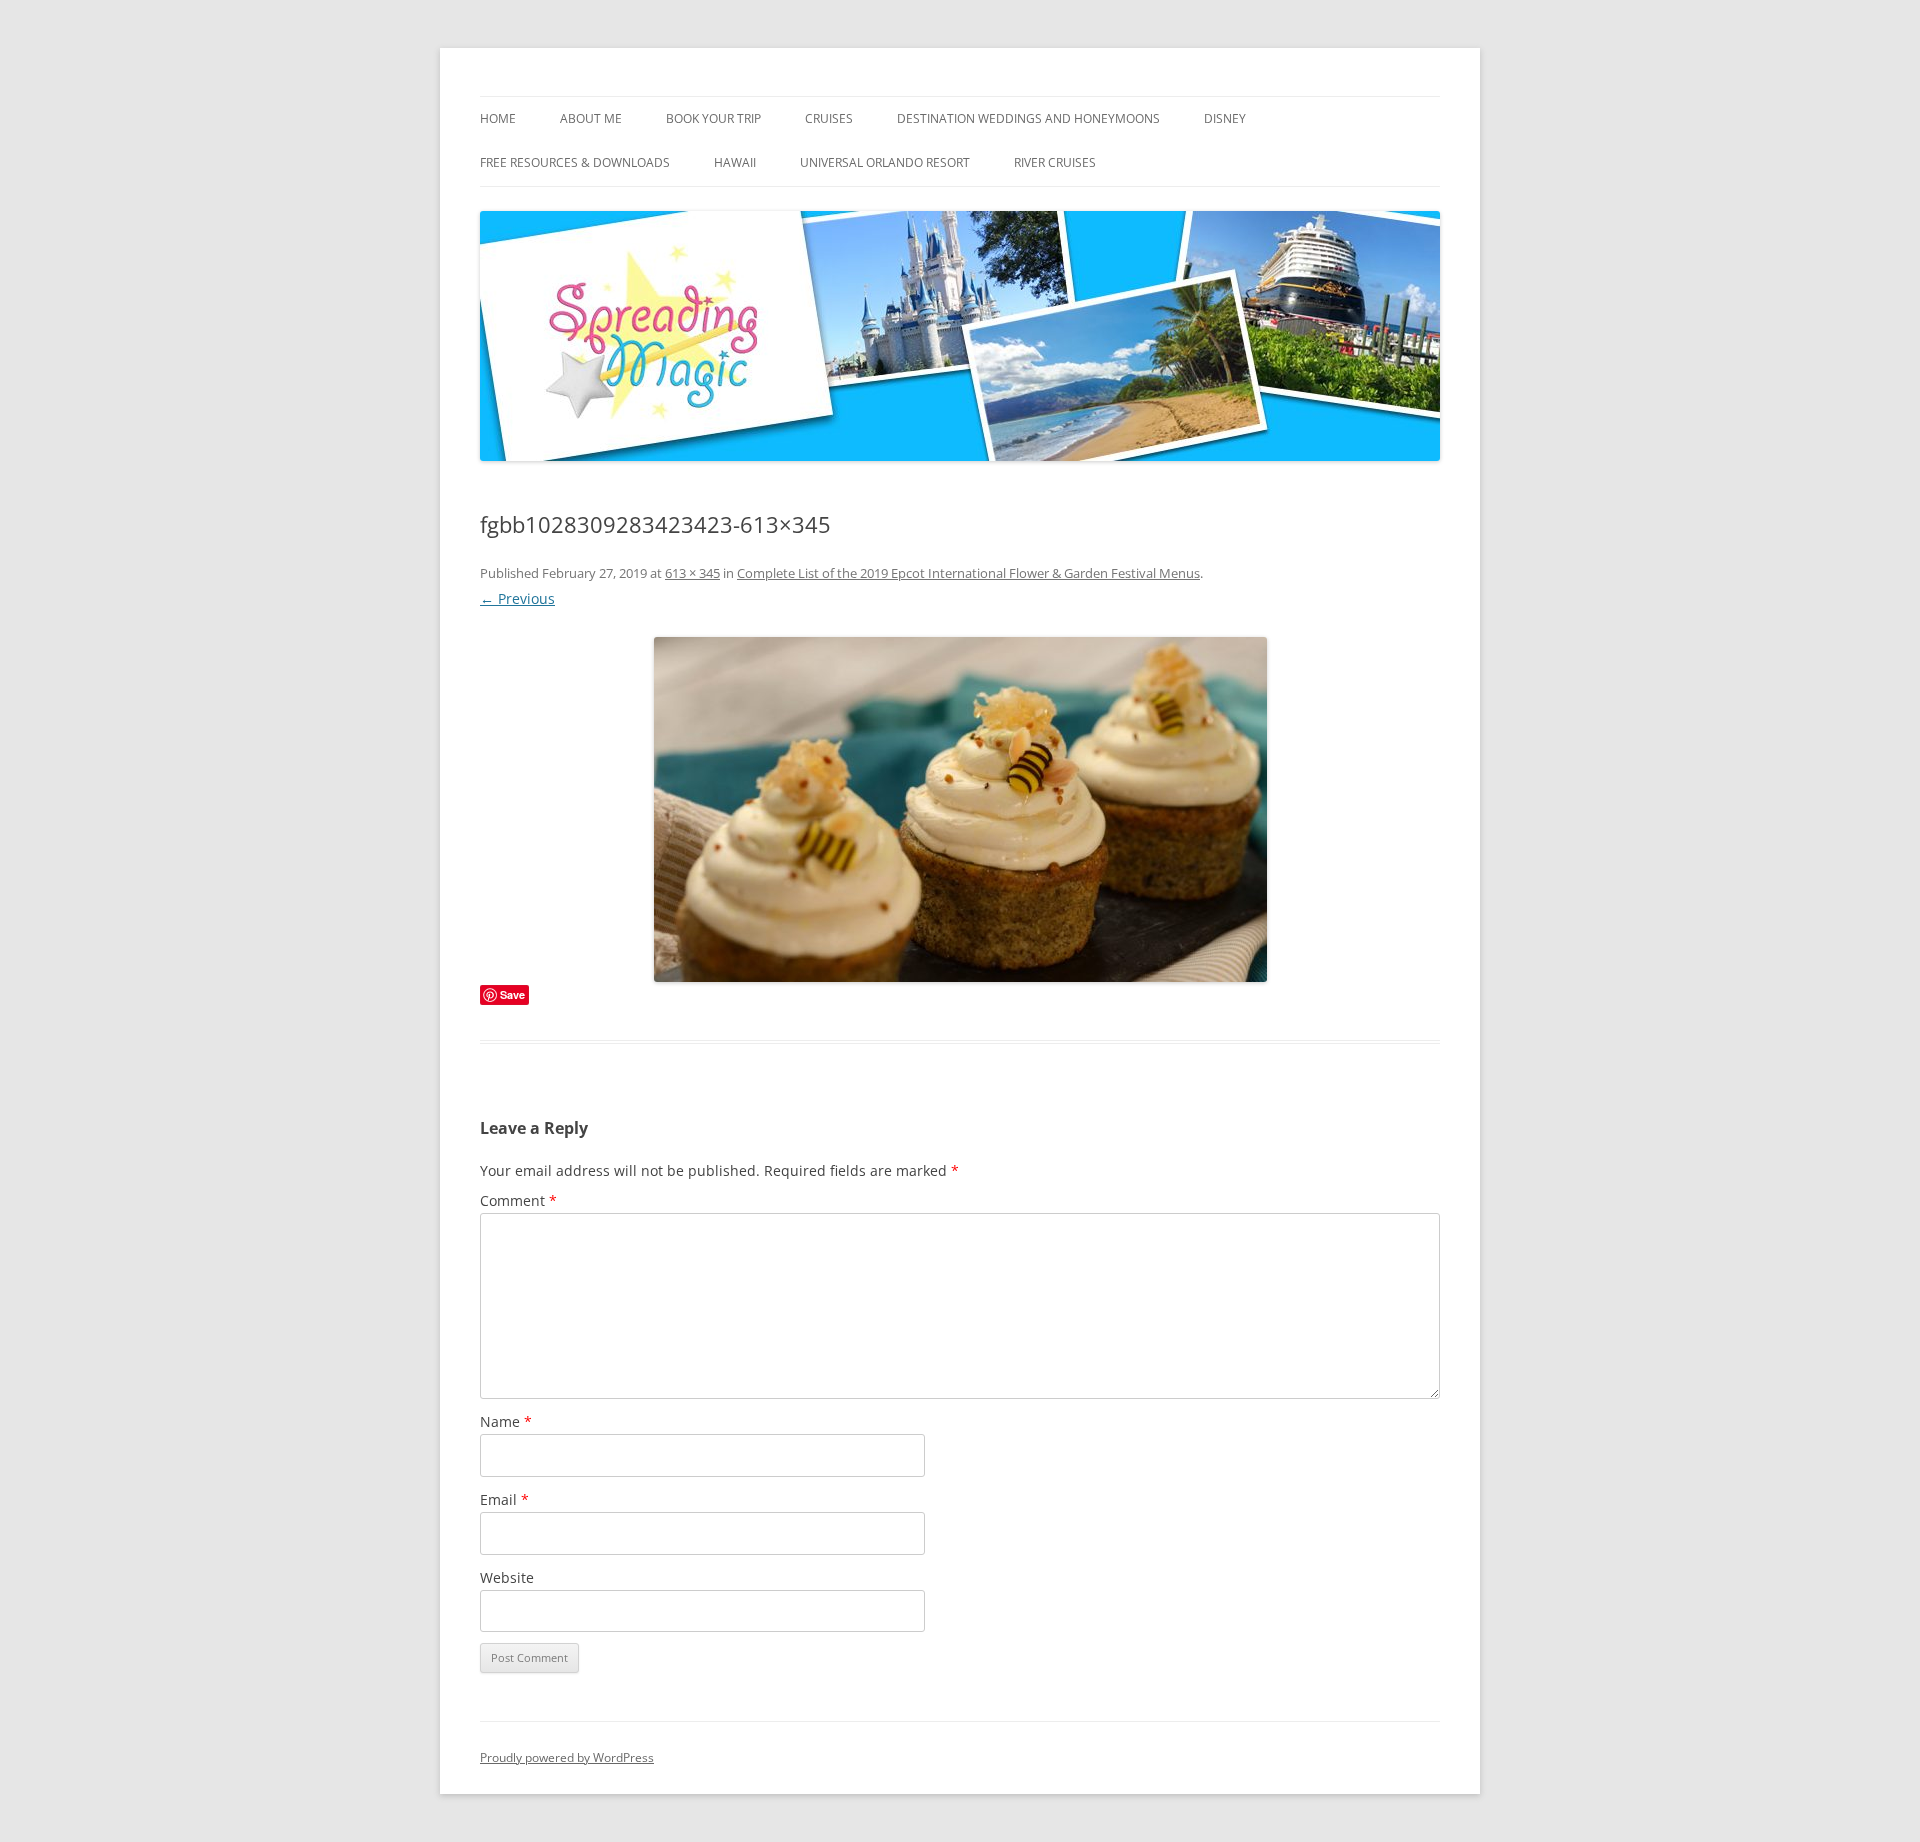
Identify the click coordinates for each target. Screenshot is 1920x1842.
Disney (1225, 118)
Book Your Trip (713, 118)
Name (506, 1421)
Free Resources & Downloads (575, 162)
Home (498, 118)
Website (507, 1577)
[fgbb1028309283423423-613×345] (960, 809)
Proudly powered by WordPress (567, 1757)
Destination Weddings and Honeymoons (1028, 118)
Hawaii (735, 162)
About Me (591, 118)
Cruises (829, 118)
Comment (518, 1200)
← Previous (517, 598)
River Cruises (1055, 162)
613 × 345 (692, 573)
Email (504, 1499)
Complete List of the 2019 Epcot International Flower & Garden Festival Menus (968, 573)
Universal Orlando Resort (885, 162)
